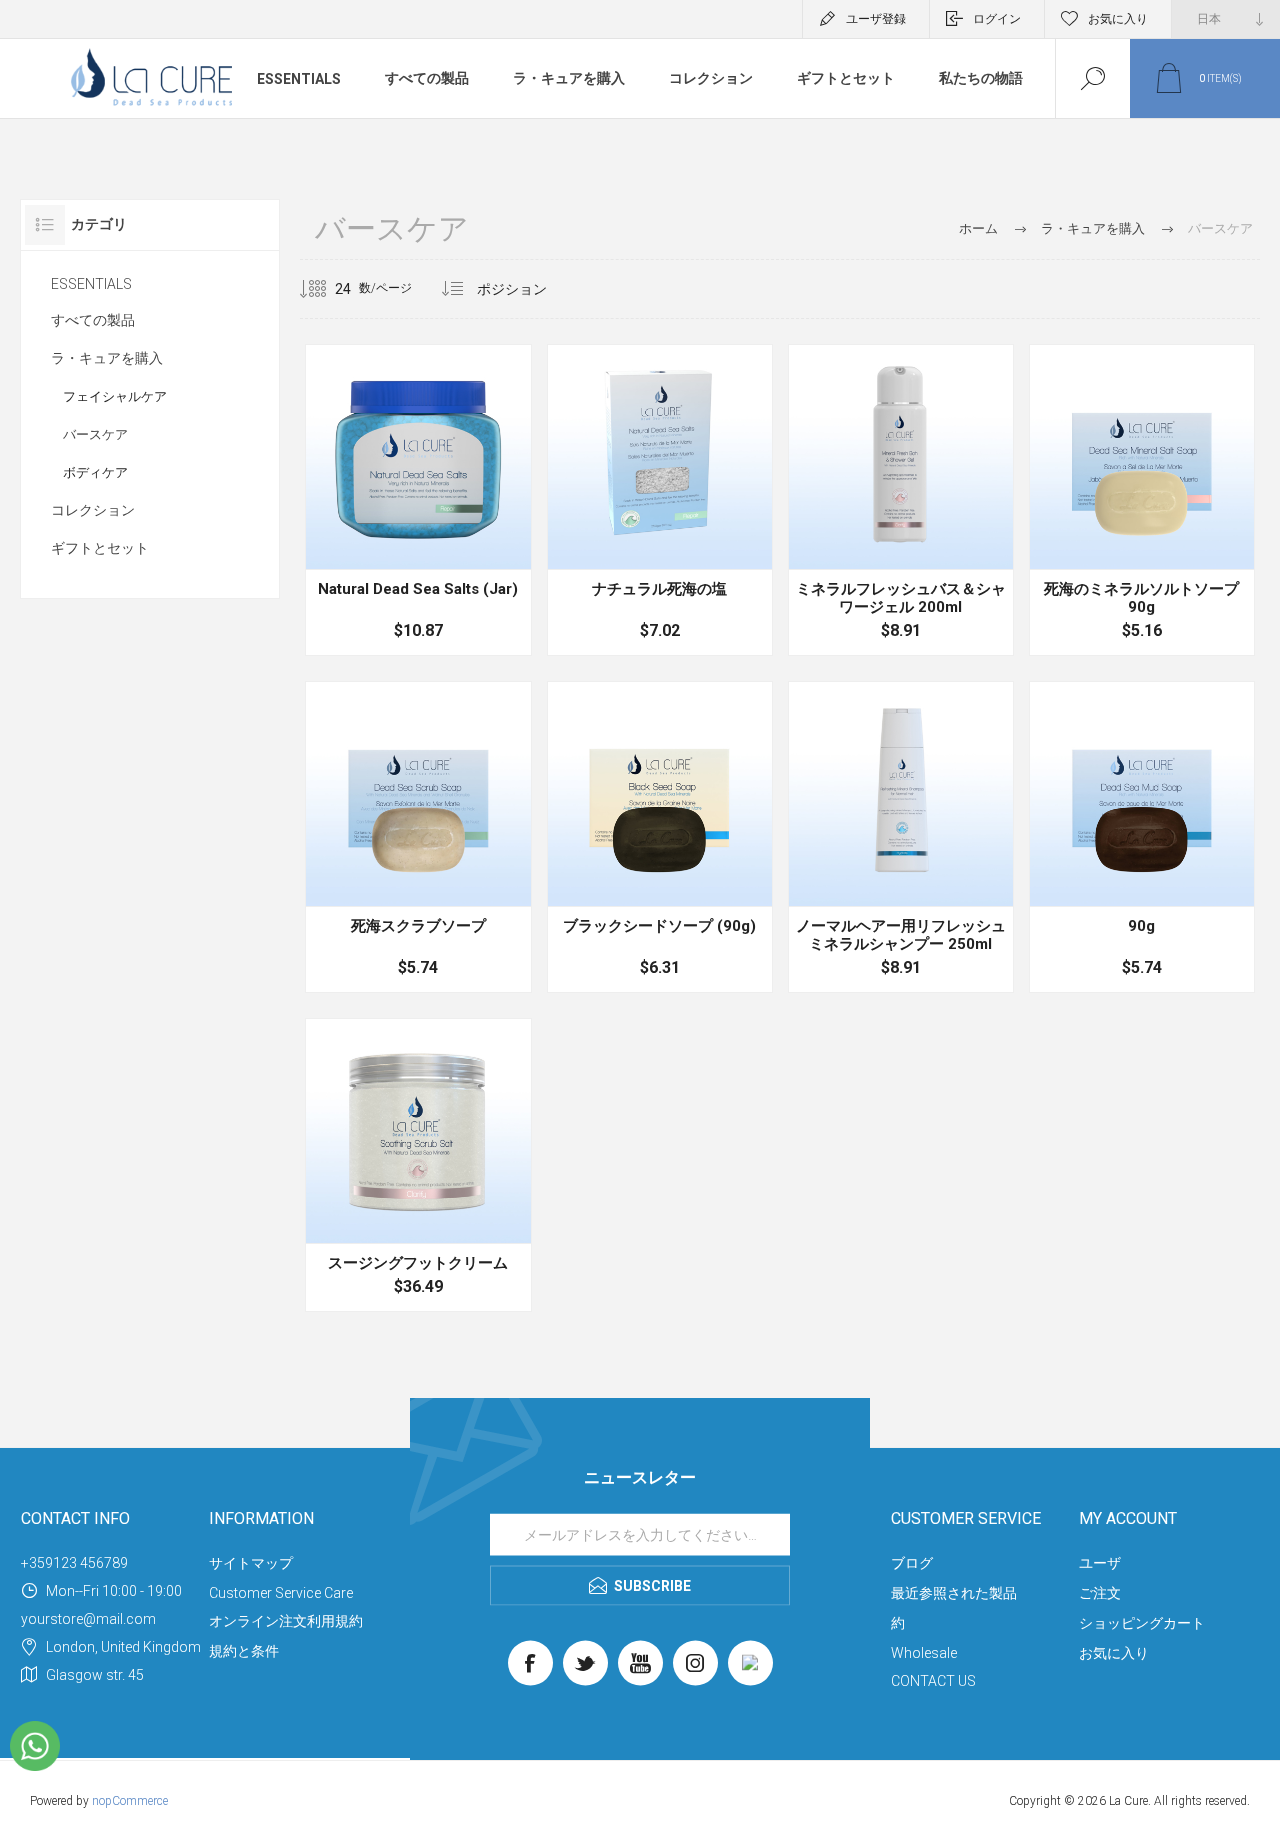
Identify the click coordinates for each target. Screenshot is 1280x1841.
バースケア (95, 434)
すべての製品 (427, 78)
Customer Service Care (281, 1593)
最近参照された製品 (954, 1593)
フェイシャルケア (115, 396)
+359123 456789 (74, 1563)
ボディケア (95, 472)
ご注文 (1100, 1593)
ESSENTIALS (299, 79)
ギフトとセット (846, 78)
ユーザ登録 (876, 19)
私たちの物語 (981, 78)
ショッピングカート (1142, 1623)
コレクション (711, 78)
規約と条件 (244, 1651)
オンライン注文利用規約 (286, 1621)
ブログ (912, 1563)
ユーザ (1100, 1563)
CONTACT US (933, 1681)
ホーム (978, 228)
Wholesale (924, 1653)
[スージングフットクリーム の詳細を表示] (418, 1165)
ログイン (997, 19)
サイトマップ (251, 1563)
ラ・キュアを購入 (569, 78)
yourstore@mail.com (88, 1619)
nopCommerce (130, 1801)
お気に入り (1114, 1653)
